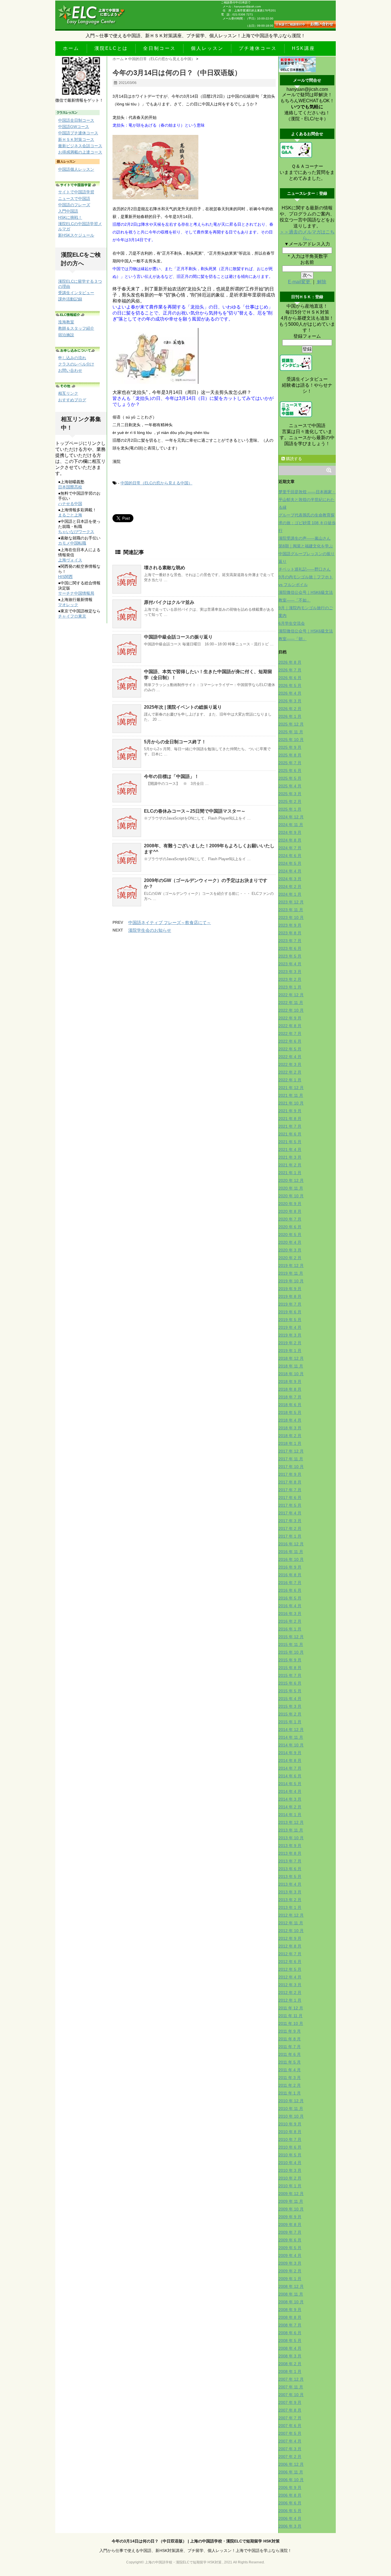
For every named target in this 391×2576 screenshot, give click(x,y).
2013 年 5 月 (290, 1877)
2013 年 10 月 (291, 1838)
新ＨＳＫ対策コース (76, 139)
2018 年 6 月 (290, 1405)
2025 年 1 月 (290, 809)
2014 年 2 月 (290, 1807)
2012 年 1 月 (290, 2000)
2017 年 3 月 (290, 1521)
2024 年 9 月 (290, 832)
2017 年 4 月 (290, 1513)
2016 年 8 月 (290, 1575)
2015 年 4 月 (290, 1699)
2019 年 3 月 (290, 1335)
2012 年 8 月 (290, 1946)
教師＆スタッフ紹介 (76, 328)
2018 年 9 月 (290, 1382)
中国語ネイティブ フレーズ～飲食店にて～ (170, 922)
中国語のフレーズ (74, 205)
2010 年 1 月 (290, 2186)
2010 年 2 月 (290, 2178)
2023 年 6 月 (290, 948)
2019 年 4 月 (290, 1327)
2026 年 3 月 (290, 701)
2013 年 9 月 (290, 1846)
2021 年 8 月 (290, 1119)
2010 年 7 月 (290, 2139)
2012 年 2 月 (290, 1993)
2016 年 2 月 (290, 1621)
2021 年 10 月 (291, 1103)
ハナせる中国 (70, 504)
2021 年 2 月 (290, 1165)
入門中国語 (68, 211)
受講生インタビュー (76, 293)
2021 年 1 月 (290, 1173)
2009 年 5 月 (290, 2248)
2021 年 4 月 (290, 1150)
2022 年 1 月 (290, 1080)
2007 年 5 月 (290, 2433)
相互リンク (68, 393)
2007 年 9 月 (290, 2402)
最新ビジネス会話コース (80, 146)
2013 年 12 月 (291, 1822)
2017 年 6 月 (290, 1498)
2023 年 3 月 (290, 972)
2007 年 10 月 (291, 2395)
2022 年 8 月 (290, 1026)
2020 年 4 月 (290, 1242)
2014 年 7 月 (290, 1768)
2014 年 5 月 (290, 1784)
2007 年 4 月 (290, 2441)
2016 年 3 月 (290, 1614)
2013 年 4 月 (290, 1884)
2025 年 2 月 (290, 801)
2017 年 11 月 (291, 1459)
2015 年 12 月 (291, 1637)
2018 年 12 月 (291, 1358)
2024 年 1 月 (290, 894)
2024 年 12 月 (291, 817)
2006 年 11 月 (291, 2472)
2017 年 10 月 (291, 1467)
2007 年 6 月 (290, 2426)
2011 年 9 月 (290, 2031)
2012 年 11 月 (291, 1923)
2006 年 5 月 (290, 2511)
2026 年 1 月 (290, 716)
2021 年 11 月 (291, 1095)
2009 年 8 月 (290, 2225)
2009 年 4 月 (290, 2255)
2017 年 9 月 (290, 1474)
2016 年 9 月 (290, 1567)
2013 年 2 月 (290, 1900)
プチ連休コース (258, 48)
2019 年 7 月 (290, 1304)
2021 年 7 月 (290, 1126)
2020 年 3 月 (290, 1250)
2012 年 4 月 (290, 1977)
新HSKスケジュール (76, 235)
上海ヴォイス (70, 560)
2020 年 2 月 (290, 1258)
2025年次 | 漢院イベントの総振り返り (183, 707)
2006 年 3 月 (290, 2526)
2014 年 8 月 (290, 1760)
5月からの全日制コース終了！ (175, 742)
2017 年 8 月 (290, 1482)
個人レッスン (207, 48)
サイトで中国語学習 (76, 192)
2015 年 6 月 (290, 1683)
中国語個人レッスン (76, 169)
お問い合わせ (70, 370)
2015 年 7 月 (290, 1675)
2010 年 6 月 (290, 2147)
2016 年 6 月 (290, 1590)
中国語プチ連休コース (78, 133)
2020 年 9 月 (290, 1204)
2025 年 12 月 (291, 724)
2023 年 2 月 (290, 979)
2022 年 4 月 (290, 1057)
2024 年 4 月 (290, 871)
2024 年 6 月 (290, 856)
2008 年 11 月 (291, 2294)
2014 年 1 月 (290, 1815)
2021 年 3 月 (290, 1157)
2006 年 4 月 (290, 2518)
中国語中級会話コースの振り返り (178, 637)
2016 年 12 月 (291, 1544)
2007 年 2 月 (290, 2457)
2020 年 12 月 (291, 1180)
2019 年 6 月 (290, 1312)
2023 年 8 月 (290, 933)
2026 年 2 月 (290, 709)
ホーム (71, 48)
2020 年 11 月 (291, 1188)
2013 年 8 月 (290, 1853)
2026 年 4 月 (290, 693)
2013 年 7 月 (290, 1861)
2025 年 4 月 (290, 786)
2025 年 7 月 (290, 763)
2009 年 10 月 (291, 2209)
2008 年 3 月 (290, 2356)
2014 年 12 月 (291, 1730)
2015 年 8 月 (290, 1668)
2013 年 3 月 (290, 1892)
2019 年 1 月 (290, 1351)
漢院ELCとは (111, 48)
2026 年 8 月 (290, 662)
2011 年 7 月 (290, 2047)
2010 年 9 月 (290, 2124)
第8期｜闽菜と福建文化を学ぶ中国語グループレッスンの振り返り (307, 554)
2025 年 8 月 (290, 755)
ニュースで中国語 (74, 199)
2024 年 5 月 (290, 863)
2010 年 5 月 (290, 2155)
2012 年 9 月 (290, 1938)
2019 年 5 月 (290, 1320)
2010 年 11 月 (291, 2109)
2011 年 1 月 (290, 2093)
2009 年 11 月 (291, 2201)
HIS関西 (65, 577)
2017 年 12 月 (291, 1451)
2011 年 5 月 (290, 2062)
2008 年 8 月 (290, 2317)
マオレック (68, 605)
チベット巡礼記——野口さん (305, 569)
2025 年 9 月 (290, 747)
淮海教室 (66, 322)
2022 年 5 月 (290, 1049)
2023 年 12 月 (291, 902)
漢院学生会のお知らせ (150, 930)
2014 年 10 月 (291, 1745)
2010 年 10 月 (291, 2116)
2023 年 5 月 (290, 956)
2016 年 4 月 (290, 1606)
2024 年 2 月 (290, 887)
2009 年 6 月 (290, 2240)
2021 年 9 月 (290, 1111)
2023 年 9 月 (290, 925)
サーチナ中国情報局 (76, 593)
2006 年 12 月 (291, 2464)
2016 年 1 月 (290, 1629)
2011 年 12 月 (291, 2008)
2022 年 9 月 (290, 1018)
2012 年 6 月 (290, 1962)
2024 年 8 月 (290, 840)
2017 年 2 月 (290, 1528)
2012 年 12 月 (291, 1915)
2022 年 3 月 (290, 1064)
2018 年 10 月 (291, 1374)
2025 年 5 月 (290, 778)
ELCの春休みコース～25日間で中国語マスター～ (195, 811)
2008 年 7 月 (290, 2325)
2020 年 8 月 (290, 1211)
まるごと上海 (70, 515)
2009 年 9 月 (290, 2217)
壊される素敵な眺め (165, 568)
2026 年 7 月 (290, 670)
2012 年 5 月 (290, 1969)
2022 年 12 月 (291, 995)
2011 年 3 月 (290, 2078)
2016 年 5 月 (290, 1598)
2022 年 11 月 (291, 1003)
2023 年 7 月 (290, 941)
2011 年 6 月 (290, 2054)
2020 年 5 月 (290, 1235)
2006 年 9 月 (290, 2487)
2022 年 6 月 (290, 1041)
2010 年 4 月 (290, 2163)
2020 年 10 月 (291, 1196)
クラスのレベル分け (76, 364)
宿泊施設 (66, 335)
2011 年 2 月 (290, 2085)
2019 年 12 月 (291, 1266)
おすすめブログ (72, 400)
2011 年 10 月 (291, 2023)
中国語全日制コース (76, 120)
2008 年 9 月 (290, 2310)
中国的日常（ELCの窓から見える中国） (156, 483)
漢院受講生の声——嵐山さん (305, 538)
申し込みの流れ (72, 358)
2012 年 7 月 (290, 1954)
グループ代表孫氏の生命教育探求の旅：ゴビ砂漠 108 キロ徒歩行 (307, 523)
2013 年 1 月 (290, 1907)
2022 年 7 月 (290, 1033)
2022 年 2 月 (290, 1072)
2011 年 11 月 (291, 2016)
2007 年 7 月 (290, 2418)
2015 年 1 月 (290, 1722)
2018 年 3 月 (290, 1428)
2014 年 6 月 (290, 1776)
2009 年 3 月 (290, 2263)
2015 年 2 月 (290, 1714)
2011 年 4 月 (290, 2070)
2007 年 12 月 (291, 2379)
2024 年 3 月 (290, 879)
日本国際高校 (70, 487)
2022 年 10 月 (291, 1010)
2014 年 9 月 (290, 1753)
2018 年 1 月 (290, 1443)
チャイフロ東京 (72, 616)
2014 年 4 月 (290, 1791)
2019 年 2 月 (290, 1343)
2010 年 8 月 (290, 2132)
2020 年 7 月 (290, 1219)
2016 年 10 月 (291, 1559)
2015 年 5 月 (290, 1691)
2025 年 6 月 (290, 771)
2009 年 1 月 (290, 2279)
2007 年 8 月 (290, 2410)
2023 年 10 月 (291, 917)
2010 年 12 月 (291, 2101)
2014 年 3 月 (290, 1799)
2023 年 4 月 (290, 964)
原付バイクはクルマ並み (169, 602)
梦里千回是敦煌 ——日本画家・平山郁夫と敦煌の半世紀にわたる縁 (307, 500)
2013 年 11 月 (291, 1830)
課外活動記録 (70, 299)
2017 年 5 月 (290, 1505)
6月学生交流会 (292, 623)
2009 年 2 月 (290, 2271)
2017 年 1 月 (290, 1536)
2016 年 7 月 (290, 1583)
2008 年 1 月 (290, 2371)
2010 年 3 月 (290, 2170)
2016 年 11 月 (291, 1552)
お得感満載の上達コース (80, 152)
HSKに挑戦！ (70, 217)
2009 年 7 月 (290, 2232)
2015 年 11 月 (291, 1644)
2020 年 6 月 (290, 1227)
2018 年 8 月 (290, 1389)
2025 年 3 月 (290, 794)
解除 (321, 282)
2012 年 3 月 (290, 1985)
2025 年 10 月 (291, 740)
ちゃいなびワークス (76, 532)
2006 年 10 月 (291, 2480)
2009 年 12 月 (291, 2194)
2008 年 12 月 (291, 2286)
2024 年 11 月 (291, 825)
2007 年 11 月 (291, 2387)
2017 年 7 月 (290, 1490)
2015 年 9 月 (290, 1660)
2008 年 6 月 (290, 2333)
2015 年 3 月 (290, 1706)
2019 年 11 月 (291, 1273)
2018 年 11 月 (291, 1366)
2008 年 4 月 (290, 2348)
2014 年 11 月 (291, 1737)
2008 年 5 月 (290, 2341)
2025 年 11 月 (291, 732)
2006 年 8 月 (290, 2495)
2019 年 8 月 (290, 1296)
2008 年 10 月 (291, 2302)
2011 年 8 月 (290, 2039)
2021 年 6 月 (290, 1134)
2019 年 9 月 (290, 1289)
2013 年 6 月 (290, 1869)
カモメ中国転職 (72, 543)
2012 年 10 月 (291, 1931)
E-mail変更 (300, 282)
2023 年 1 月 (290, 987)
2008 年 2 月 (290, 2364)
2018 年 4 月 (290, 1420)
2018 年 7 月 (290, 1397)
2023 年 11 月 (291, 910)
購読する (293, 459)
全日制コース (159, 48)
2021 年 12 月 (291, 1088)
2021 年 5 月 (290, 1142)
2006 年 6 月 (290, 2503)
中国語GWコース (74, 127)
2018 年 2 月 (290, 1436)
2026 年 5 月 (290, 685)
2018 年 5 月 (290, 1412)
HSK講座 (304, 48)
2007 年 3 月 (290, 2449)
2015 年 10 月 (291, 1652)
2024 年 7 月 (290, 848)
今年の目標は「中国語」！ (171, 776)
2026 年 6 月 (290, 678)
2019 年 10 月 (291, 1281)
